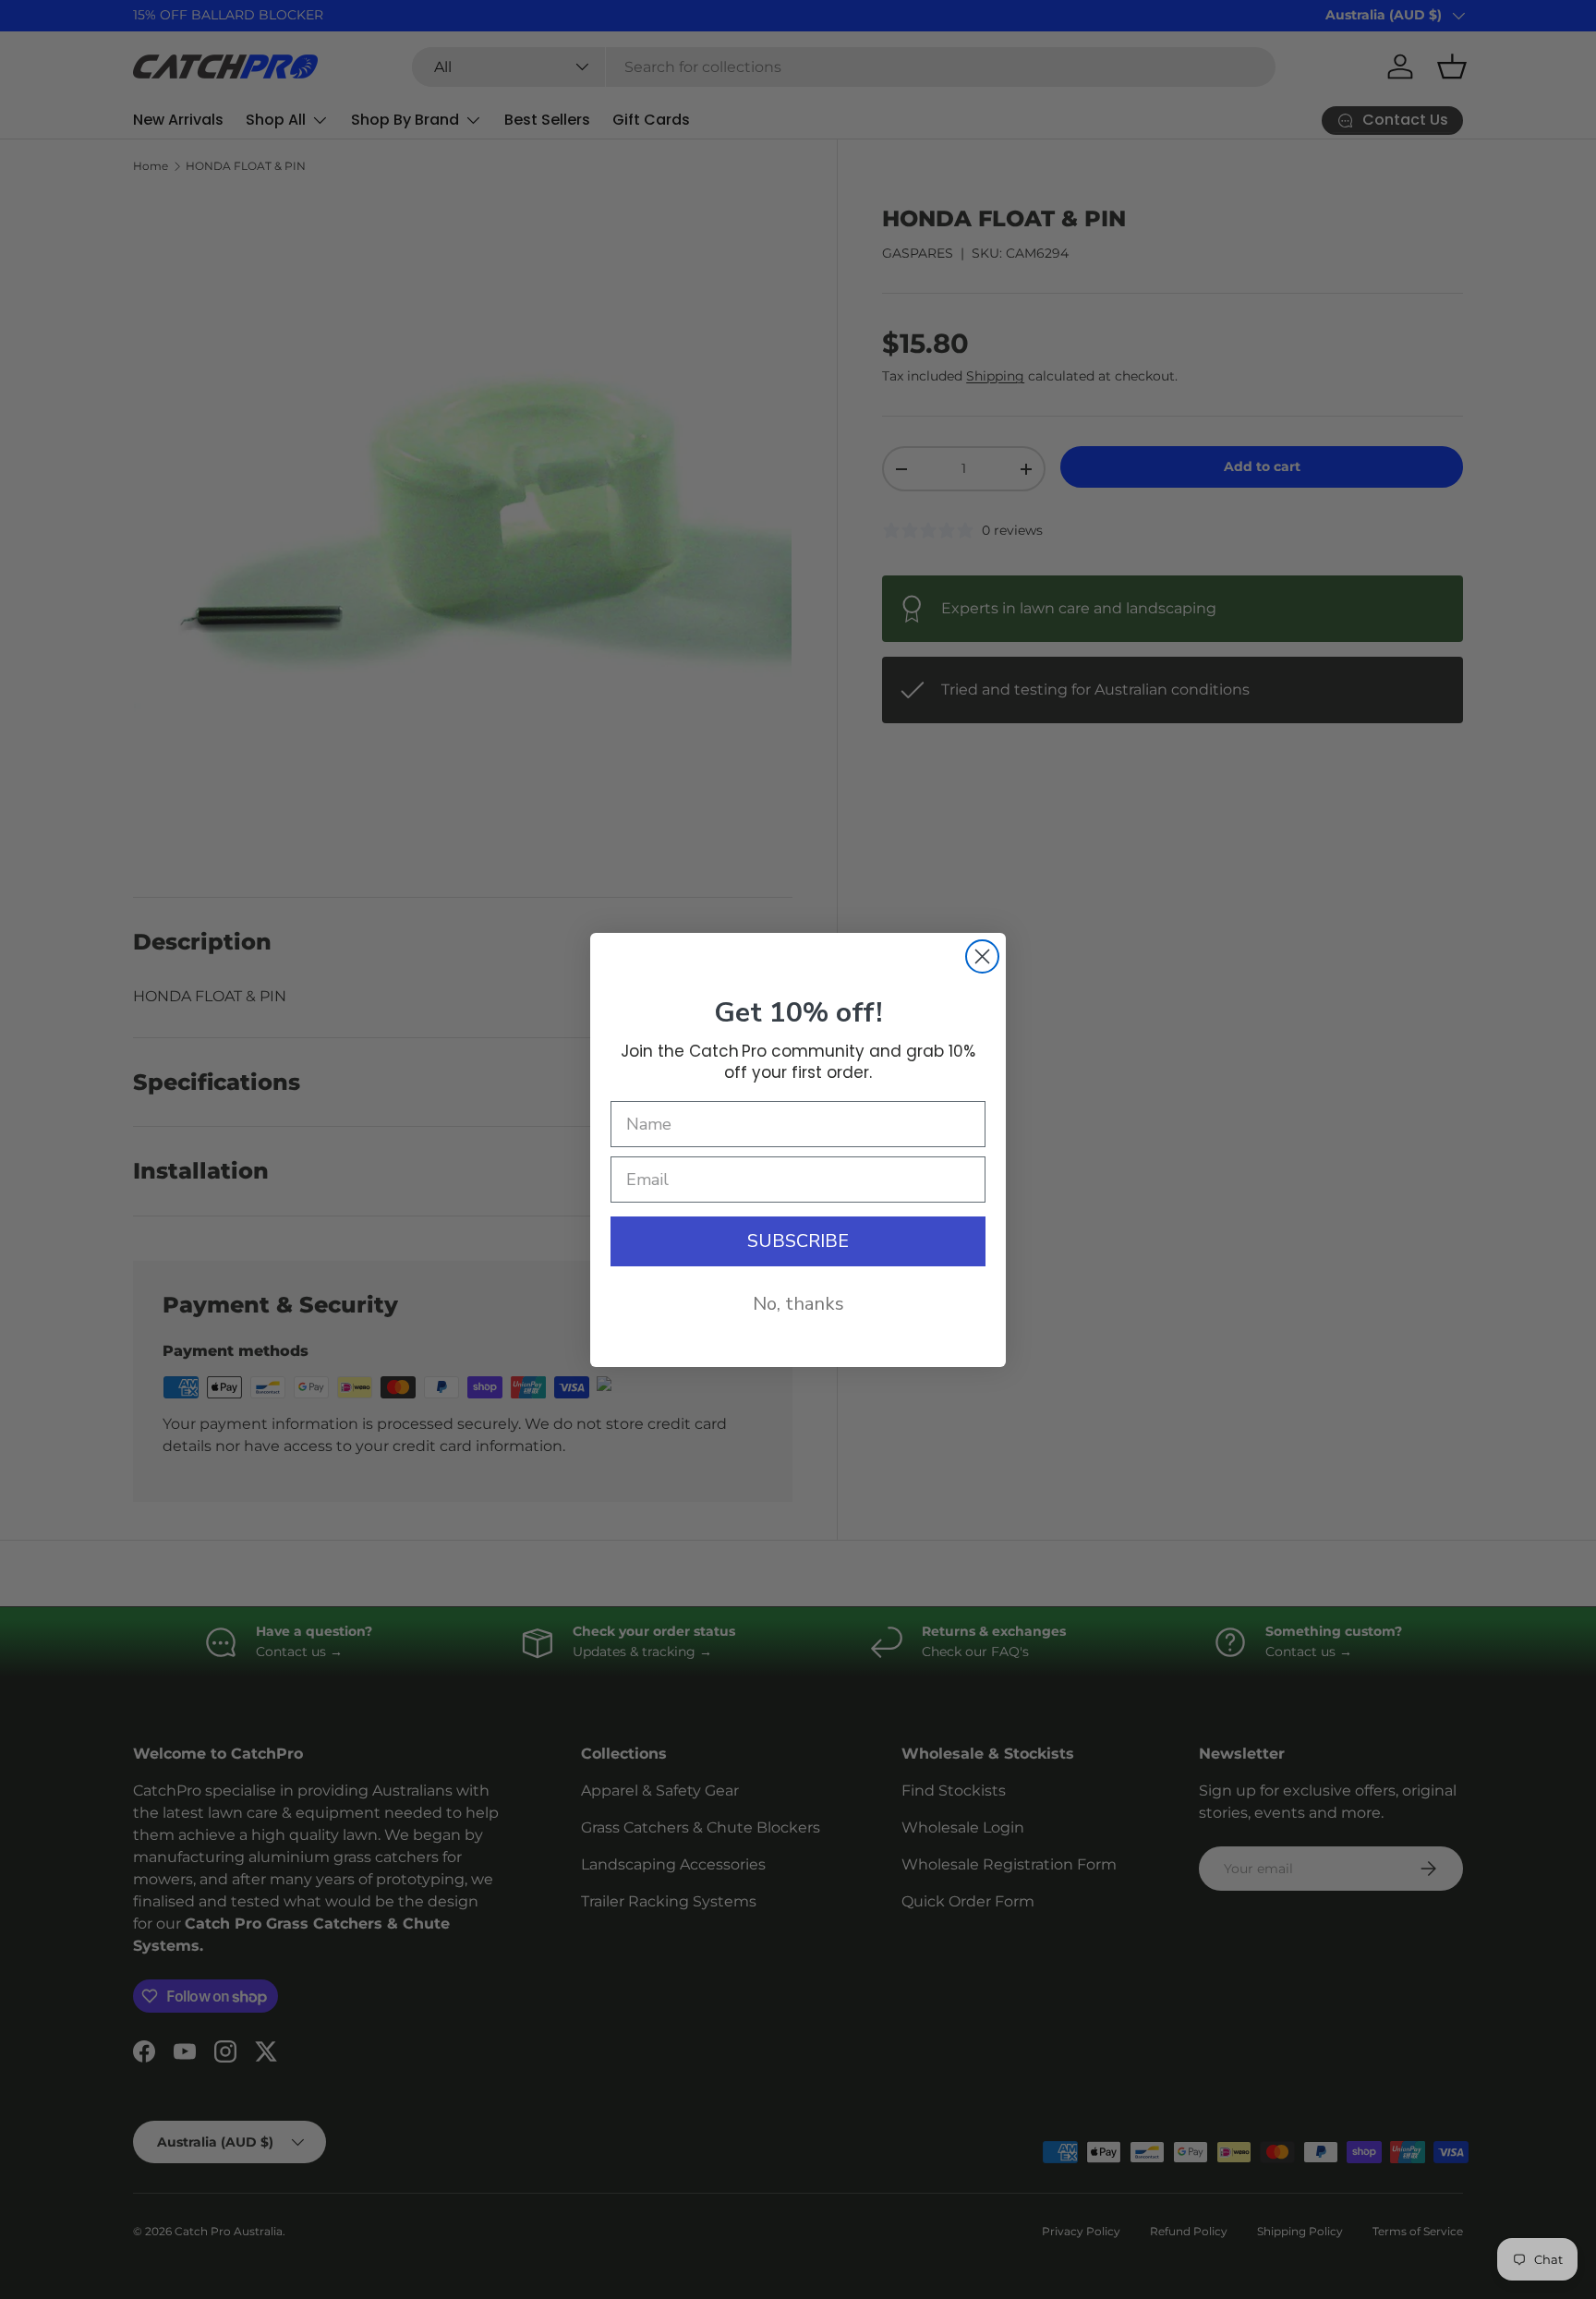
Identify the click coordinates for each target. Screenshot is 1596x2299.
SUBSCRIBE (798, 1241)
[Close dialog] (982, 956)
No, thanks (798, 1304)
